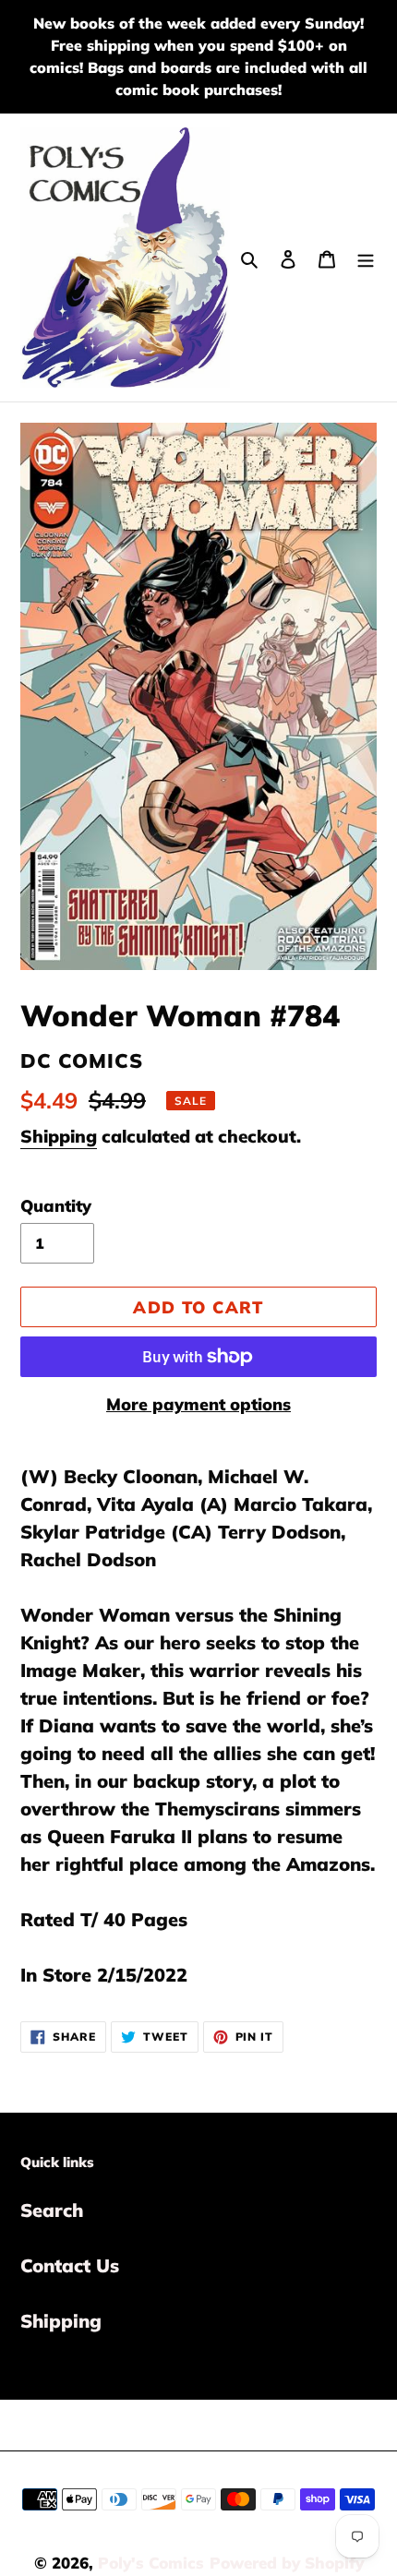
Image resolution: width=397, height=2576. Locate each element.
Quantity (56, 1206)
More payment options (198, 1404)
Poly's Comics (151, 2563)
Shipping (59, 1136)
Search (52, 2210)
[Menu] (366, 258)
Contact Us (70, 2265)
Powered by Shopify (287, 2563)
